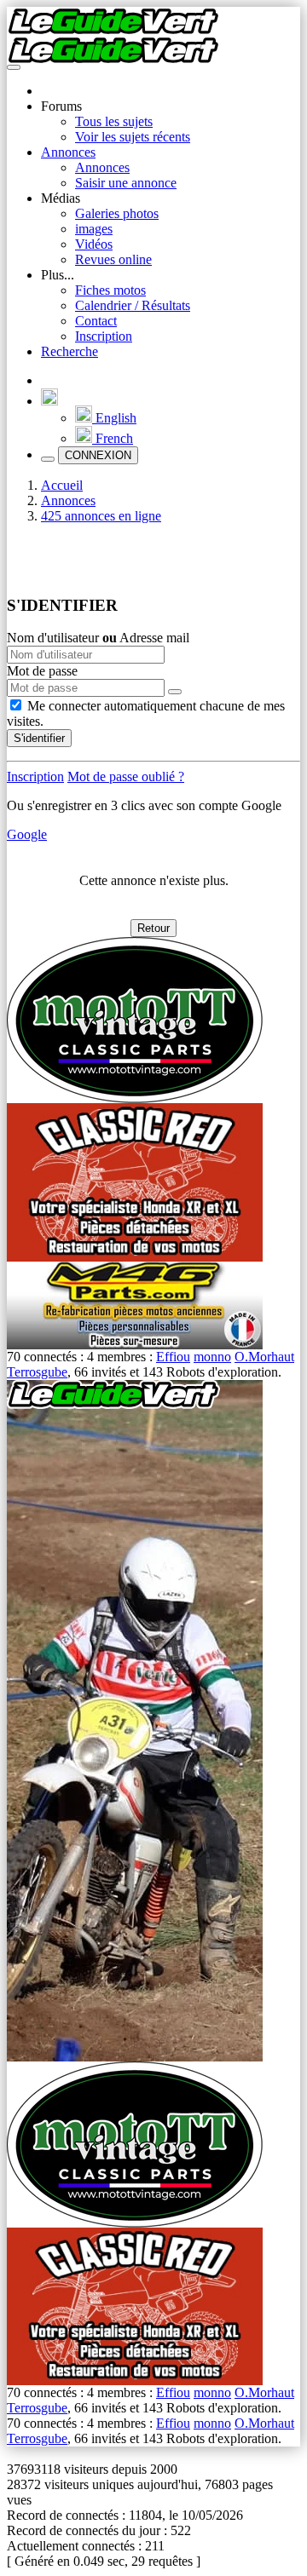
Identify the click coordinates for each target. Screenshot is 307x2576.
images (94, 229)
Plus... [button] (58, 275)
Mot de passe (42, 671)
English (114, 418)
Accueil (62, 485)
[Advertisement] (157, 559)
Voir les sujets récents (133, 137)
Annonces (102, 167)
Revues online (113, 259)
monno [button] (212, 1357)
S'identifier (39, 738)
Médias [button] (61, 198)
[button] (49, 401)
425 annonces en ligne (101, 516)
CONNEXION (98, 455)
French (113, 438)
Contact (96, 321)
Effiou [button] (173, 1357)
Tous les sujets (114, 121)
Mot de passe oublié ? (126, 776)
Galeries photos (117, 213)
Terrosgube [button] (37, 1372)
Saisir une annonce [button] (126, 183)
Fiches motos (110, 290)
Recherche (70, 351)
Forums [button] (61, 106)
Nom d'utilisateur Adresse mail (98, 638)
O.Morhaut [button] (264, 1357)
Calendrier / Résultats (133, 305)
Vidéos (94, 244)
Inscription (104, 336)
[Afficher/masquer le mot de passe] (175, 692)
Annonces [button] (68, 152)
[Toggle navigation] (14, 67)
